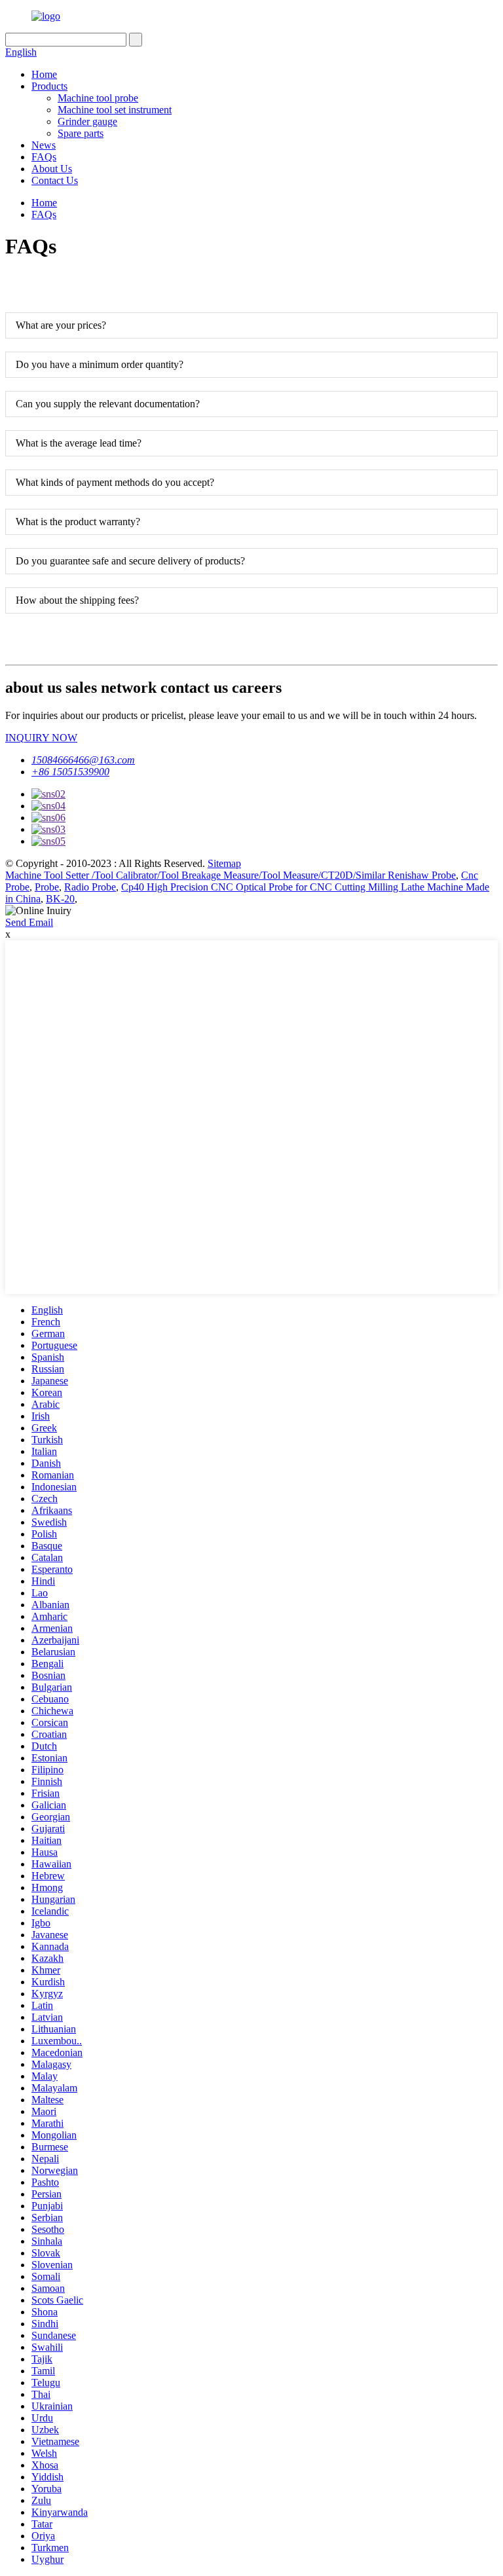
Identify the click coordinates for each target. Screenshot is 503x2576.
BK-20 (60, 899)
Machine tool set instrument (115, 110)
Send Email (29, 922)
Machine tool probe (98, 98)
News (44, 145)
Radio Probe (90, 887)
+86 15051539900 (70, 772)
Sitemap (224, 863)
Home (44, 74)
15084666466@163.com (83, 760)
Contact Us (55, 180)
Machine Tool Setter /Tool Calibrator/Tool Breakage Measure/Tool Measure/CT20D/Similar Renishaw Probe (231, 875)
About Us (52, 169)
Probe (47, 887)
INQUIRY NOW (41, 738)
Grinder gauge (87, 121)
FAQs (44, 157)
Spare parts (81, 133)
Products (49, 86)
